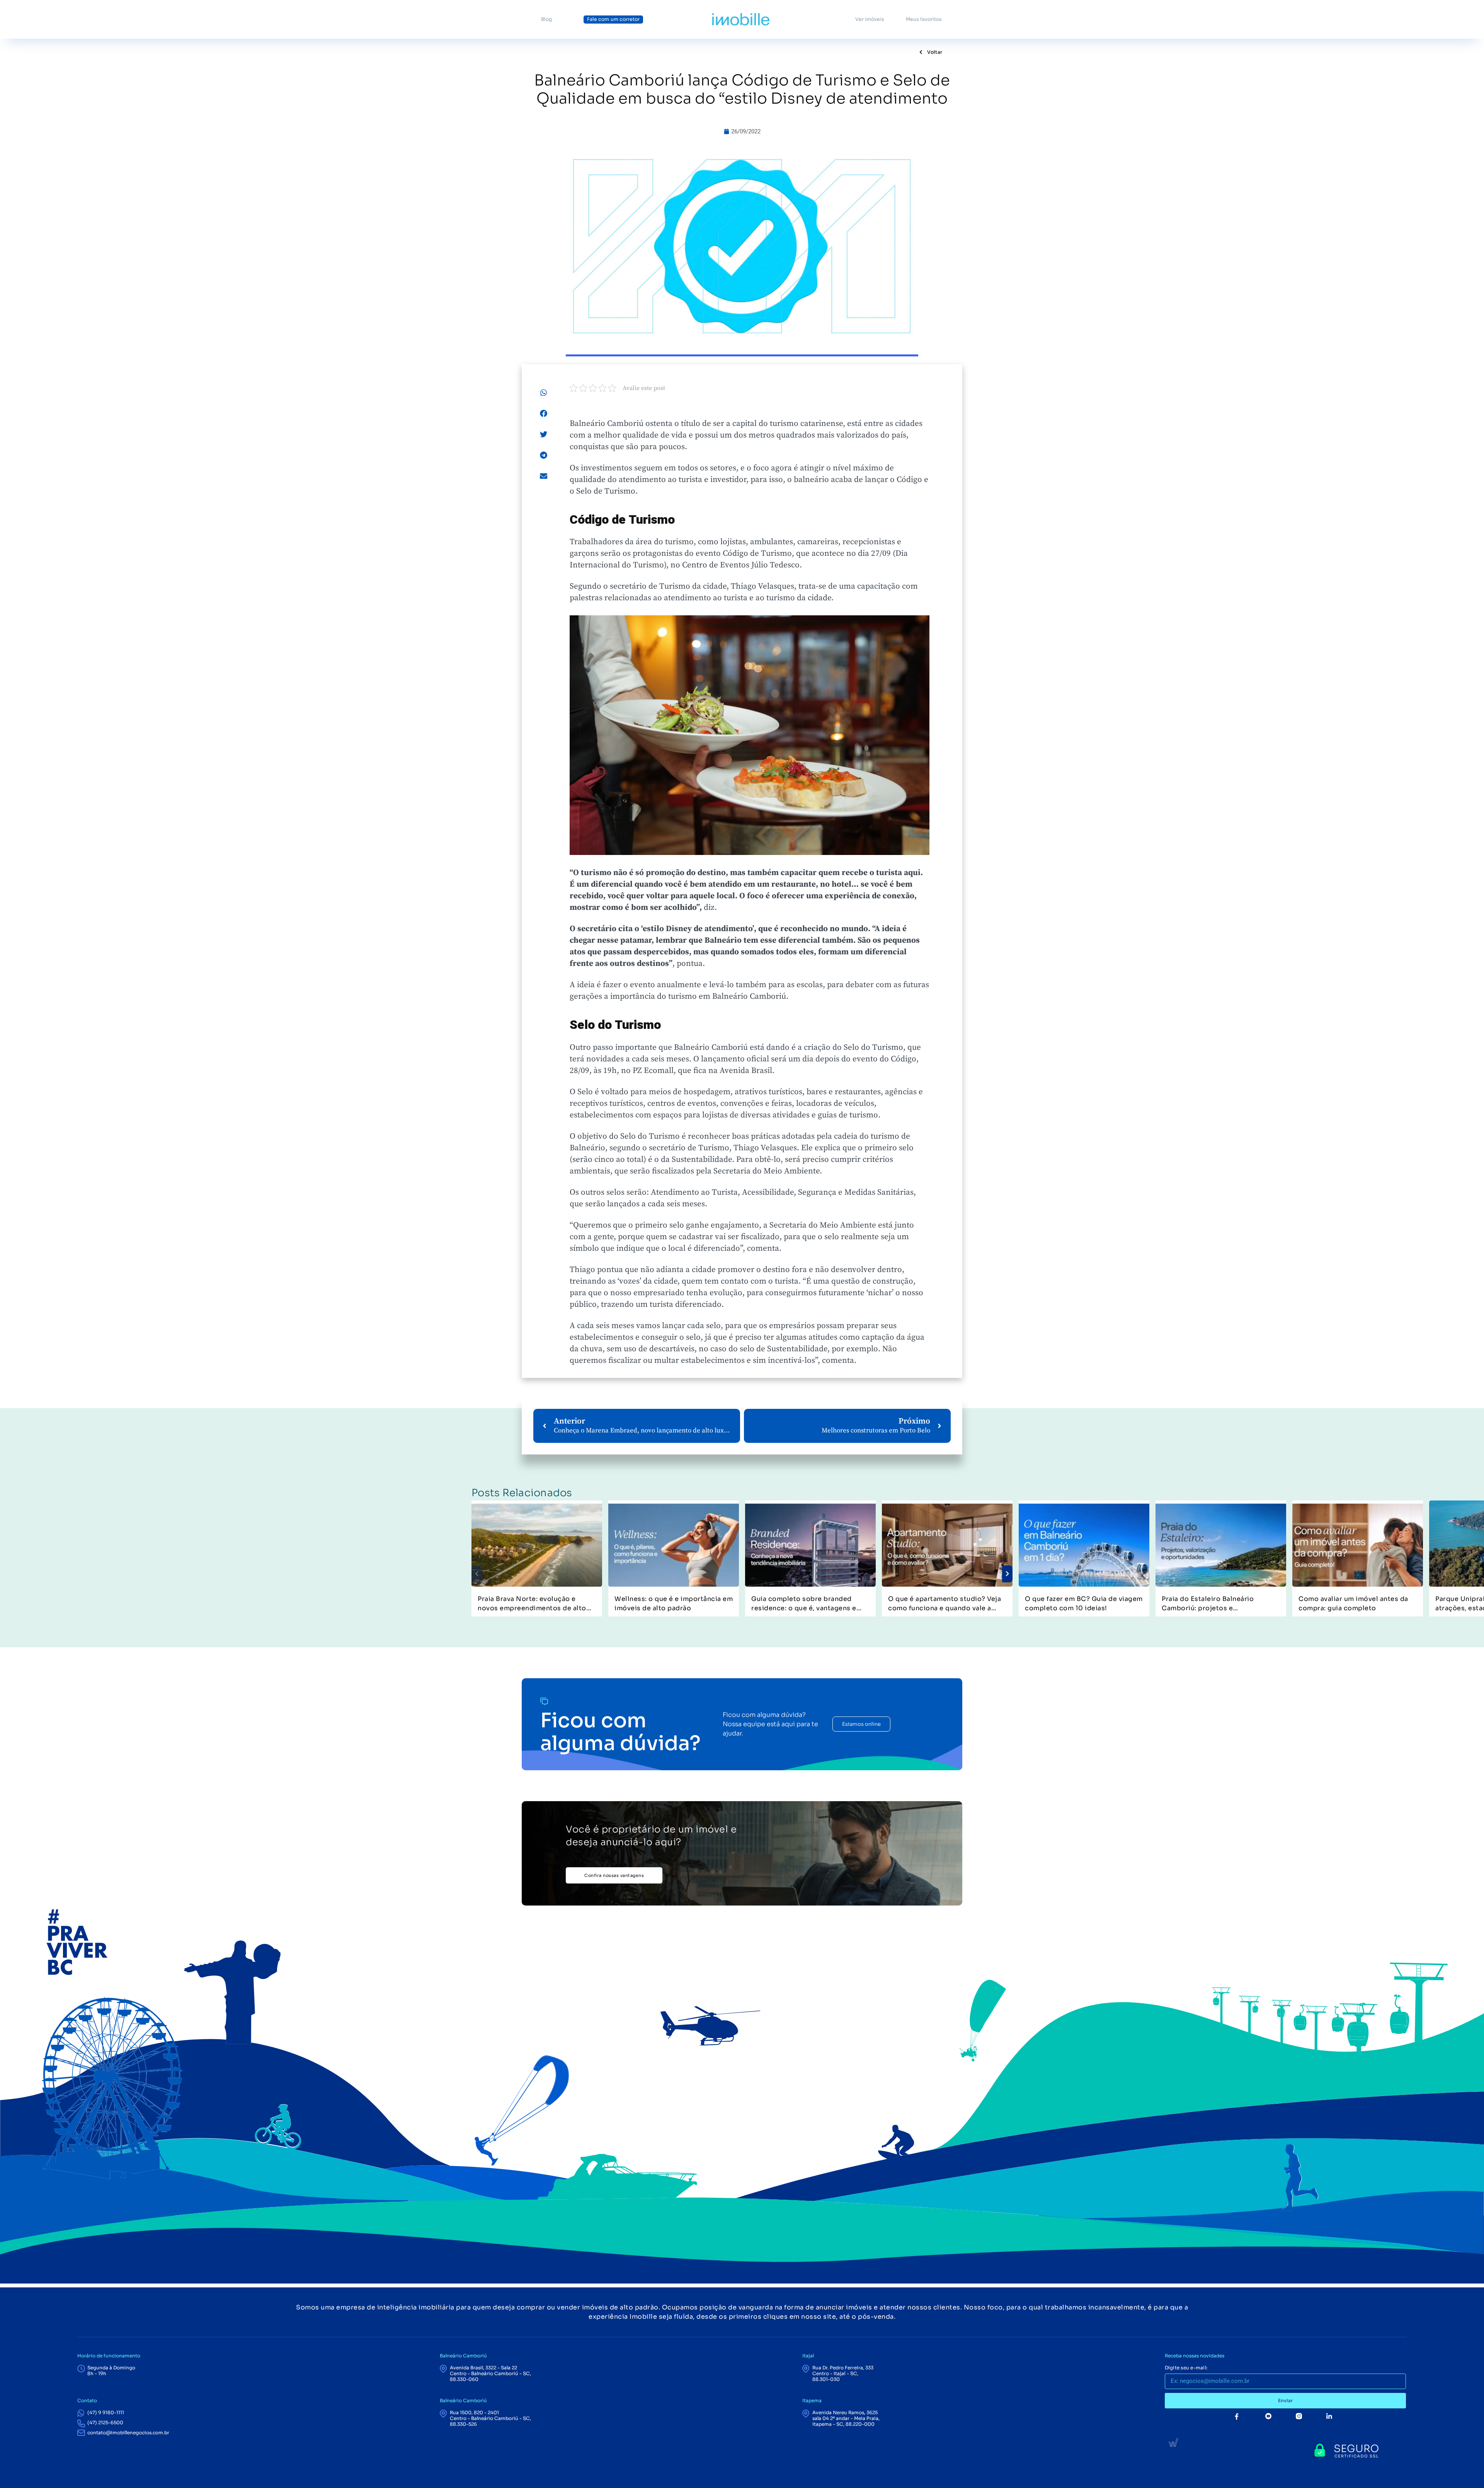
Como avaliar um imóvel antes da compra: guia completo (1353, 1603)
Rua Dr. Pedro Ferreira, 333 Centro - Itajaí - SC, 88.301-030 (843, 2373)
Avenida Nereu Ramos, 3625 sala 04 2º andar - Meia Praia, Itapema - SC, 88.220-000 (846, 2418)
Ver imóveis (870, 19)
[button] (544, 393)
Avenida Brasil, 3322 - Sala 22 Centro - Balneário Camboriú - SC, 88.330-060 (490, 2373)
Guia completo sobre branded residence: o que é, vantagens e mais (804, 1604)
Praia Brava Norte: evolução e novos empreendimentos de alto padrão (532, 1604)
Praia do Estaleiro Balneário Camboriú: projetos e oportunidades (1208, 1604)
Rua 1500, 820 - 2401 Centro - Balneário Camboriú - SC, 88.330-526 (490, 2418)
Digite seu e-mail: (1186, 2368)
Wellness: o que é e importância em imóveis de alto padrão (674, 1603)
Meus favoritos (924, 19)
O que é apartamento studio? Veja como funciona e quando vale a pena (945, 1604)
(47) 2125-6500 (105, 2422)
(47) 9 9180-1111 (106, 2412)
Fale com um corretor (613, 19)
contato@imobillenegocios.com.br (128, 2433)
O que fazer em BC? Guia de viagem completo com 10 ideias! (1084, 1603)
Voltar (934, 52)
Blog (546, 19)
